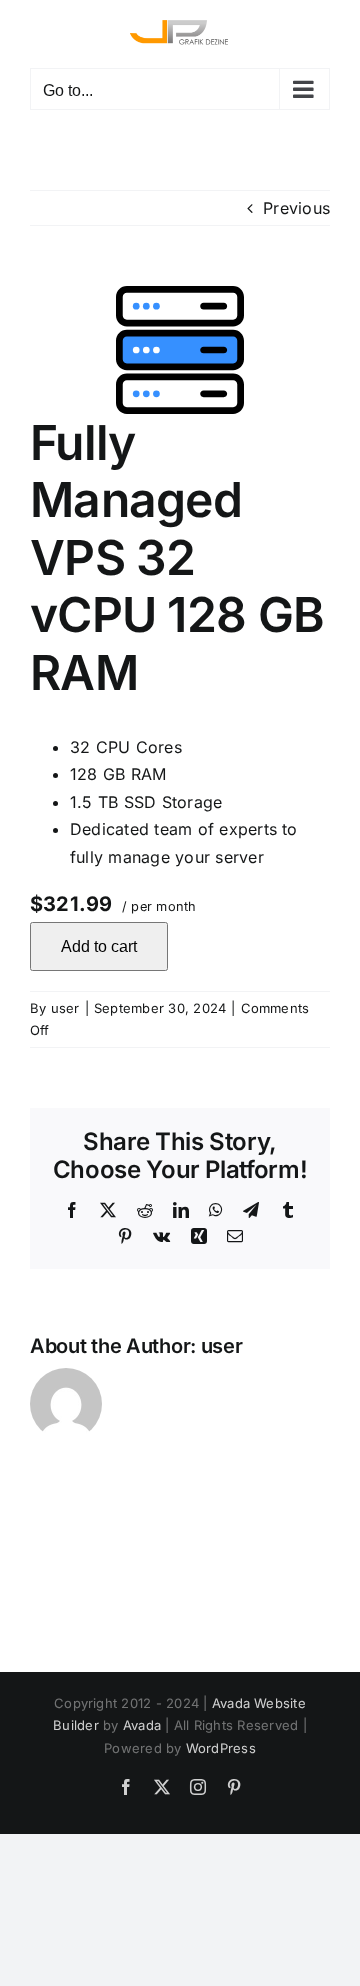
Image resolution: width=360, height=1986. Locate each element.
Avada (142, 1725)
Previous (296, 208)
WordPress (221, 1748)
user (65, 1008)
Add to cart (99, 946)
